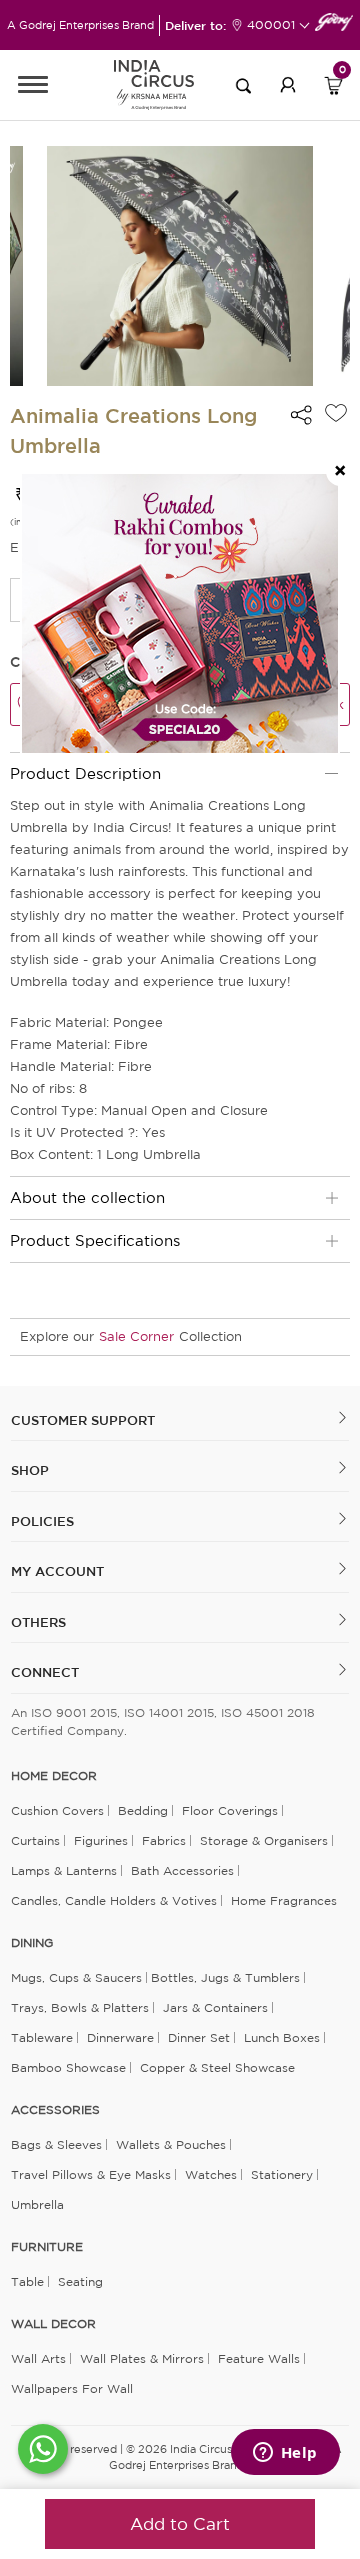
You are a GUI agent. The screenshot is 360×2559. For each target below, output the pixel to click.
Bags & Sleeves (56, 2144)
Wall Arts (38, 2358)
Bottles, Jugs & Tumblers (225, 1977)
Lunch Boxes (282, 2037)
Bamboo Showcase (68, 2067)
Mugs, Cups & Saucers (76, 1977)
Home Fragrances (284, 1900)
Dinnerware (120, 2037)
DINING (32, 1943)
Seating (80, 2281)
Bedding (143, 1810)
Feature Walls (259, 2358)
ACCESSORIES (55, 2110)
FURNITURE (47, 2247)
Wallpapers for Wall (72, 2388)
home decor (54, 1776)
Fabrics (164, 1840)
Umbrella (37, 2204)
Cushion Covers (57, 1810)
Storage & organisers (264, 1840)
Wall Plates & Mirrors (142, 2358)
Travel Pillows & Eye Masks (91, 2174)
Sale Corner (136, 1336)
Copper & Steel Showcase (217, 2067)
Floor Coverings (230, 1810)
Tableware (42, 2037)
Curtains (35, 1840)
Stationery (282, 2174)
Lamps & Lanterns (64, 1870)
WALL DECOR (53, 2324)
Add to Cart (180, 2523)
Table (27, 2281)
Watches (211, 2174)
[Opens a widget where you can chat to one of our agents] (285, 2454)
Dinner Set (199, 2037)
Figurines (101, 1840)
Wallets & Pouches (171, 2144)
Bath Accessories (182, 1870)
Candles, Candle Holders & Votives (114, 1900)
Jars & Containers (215, 2007)
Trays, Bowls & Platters (80, 2007)
